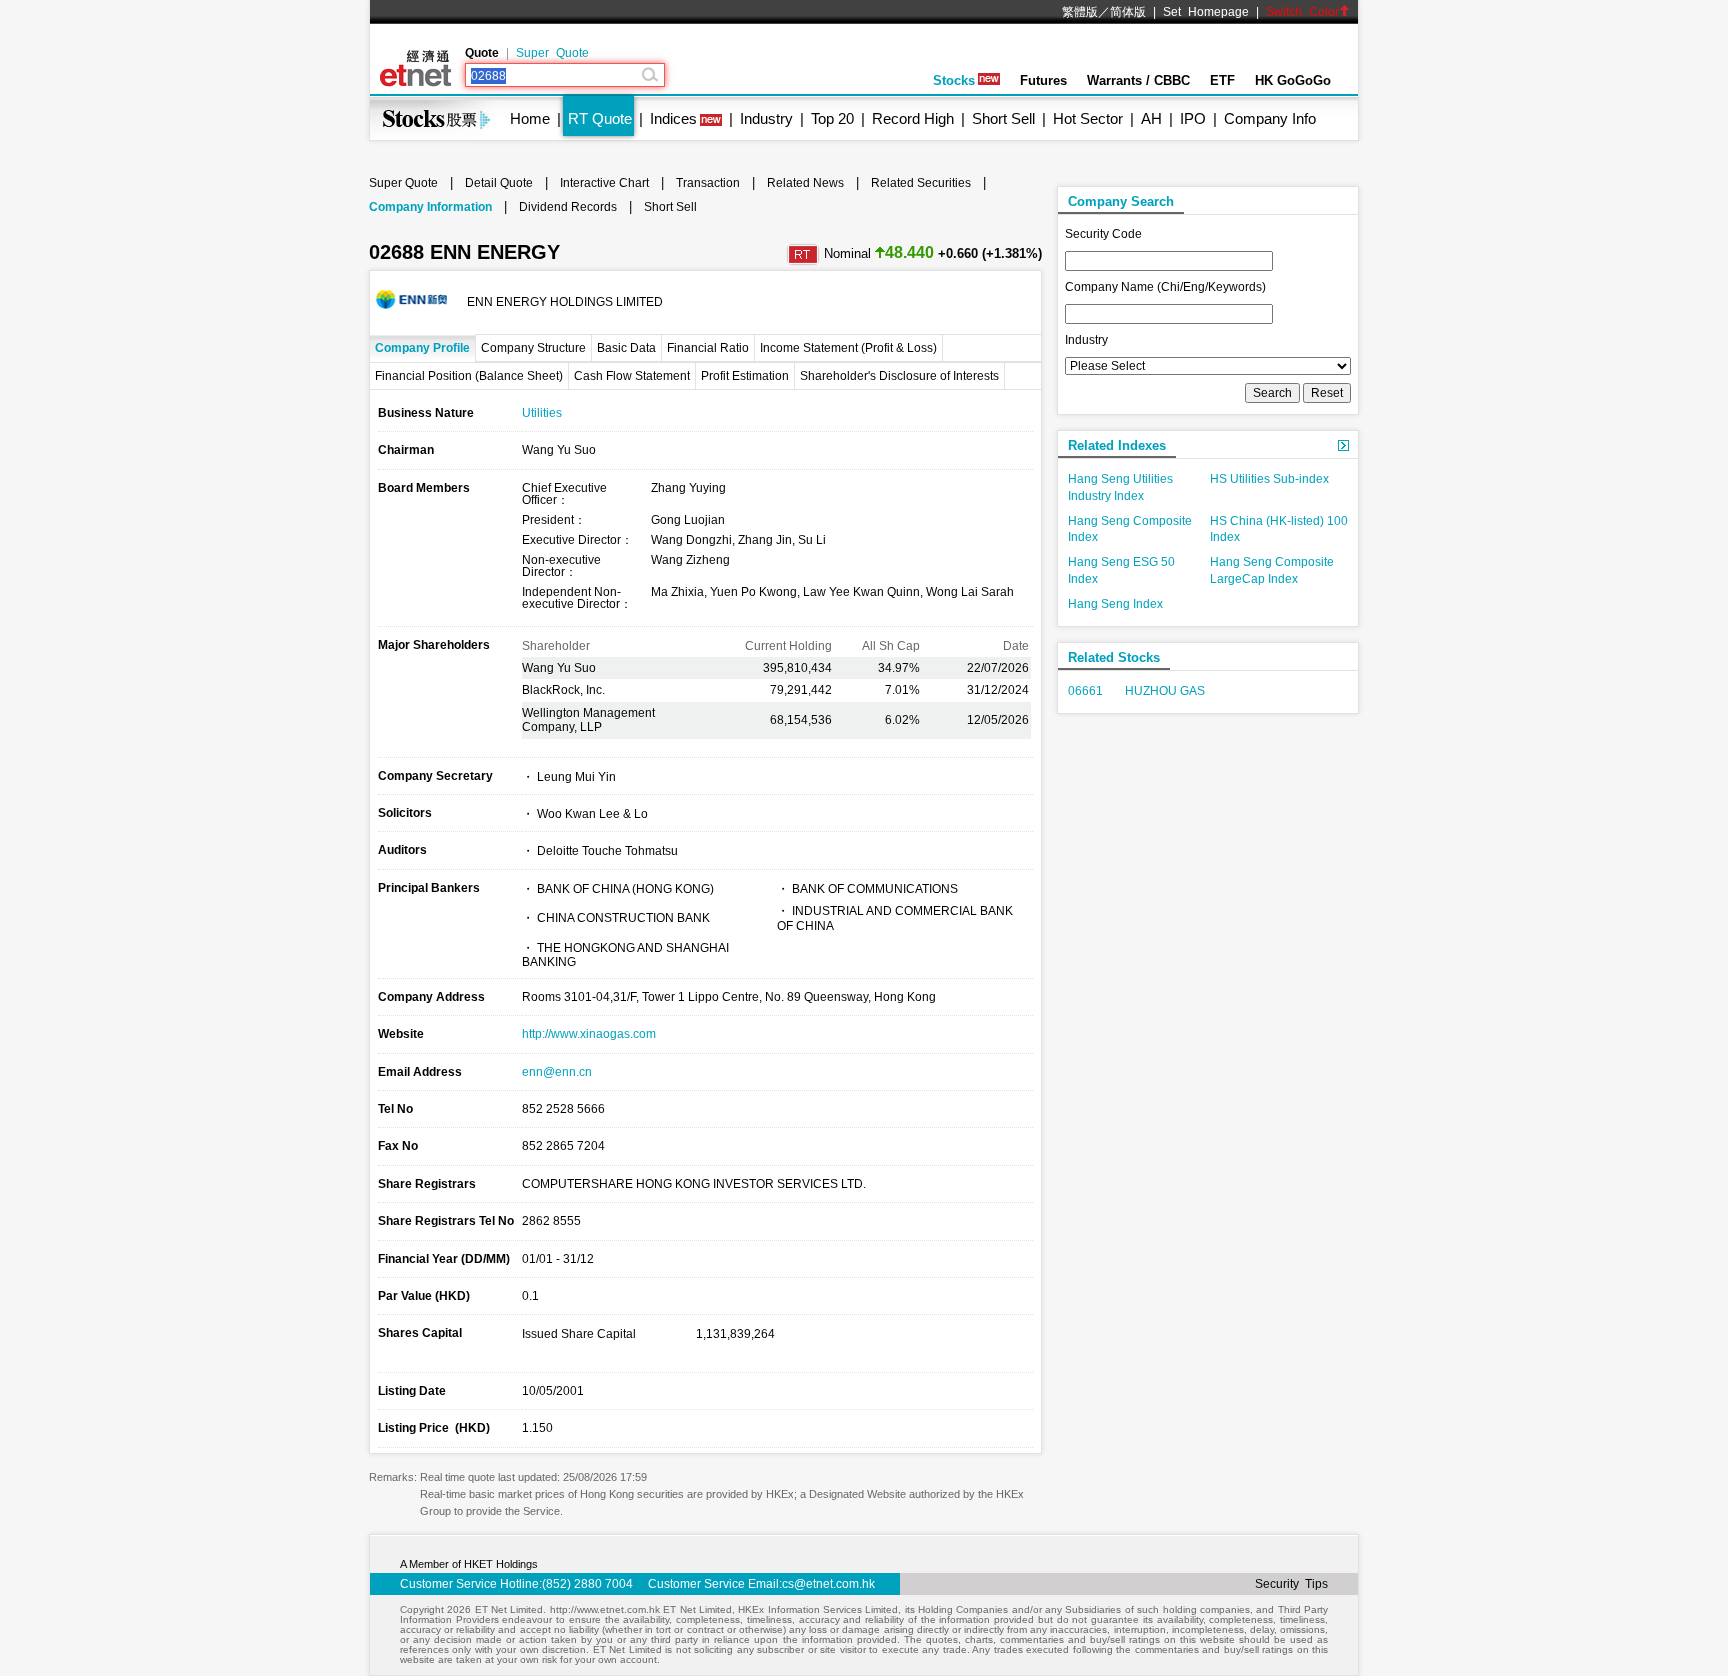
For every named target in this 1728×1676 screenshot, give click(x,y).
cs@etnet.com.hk (828, 1584)
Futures (1043, 80)
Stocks (954, 80)
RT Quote (600, 118)
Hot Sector (1088, 118)
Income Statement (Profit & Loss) (848, 348)
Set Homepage (1206, 12)
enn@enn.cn (557, 1072)
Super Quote (552, 53)
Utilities (542, 413)
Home (530, 118)
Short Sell (1003, 118)
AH (1151, 118)
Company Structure (533, 348)
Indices (673, 118)
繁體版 (1080, 12)
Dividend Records (568, 207)
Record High (913, 118)
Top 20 (832, 118)
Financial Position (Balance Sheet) (469, 376)
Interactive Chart (604, 183)
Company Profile (422, 348)
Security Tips (1291, 1584)
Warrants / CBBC (1138, 80)
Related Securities (921, 183)
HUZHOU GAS (1165, 691)
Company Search (1121, 201)
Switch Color (1302, 12)
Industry (766, 118)
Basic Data (626, 348)
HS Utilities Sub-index (1269, 479)
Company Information (430, 207)
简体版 (1128, 12)
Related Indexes (1117, 445)
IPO (1193, 118)
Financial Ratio (708, 348)
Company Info (1270, 118)
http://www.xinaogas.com (589, 1034)
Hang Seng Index (1115, 604)
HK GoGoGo (1293, 80)
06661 (1085, 691)
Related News (805, 183)
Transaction (708, 183)
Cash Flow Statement (632, 376)
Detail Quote (499, 183)
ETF (1222, 80)
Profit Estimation (745, 376)
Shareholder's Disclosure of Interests (899, 376)
